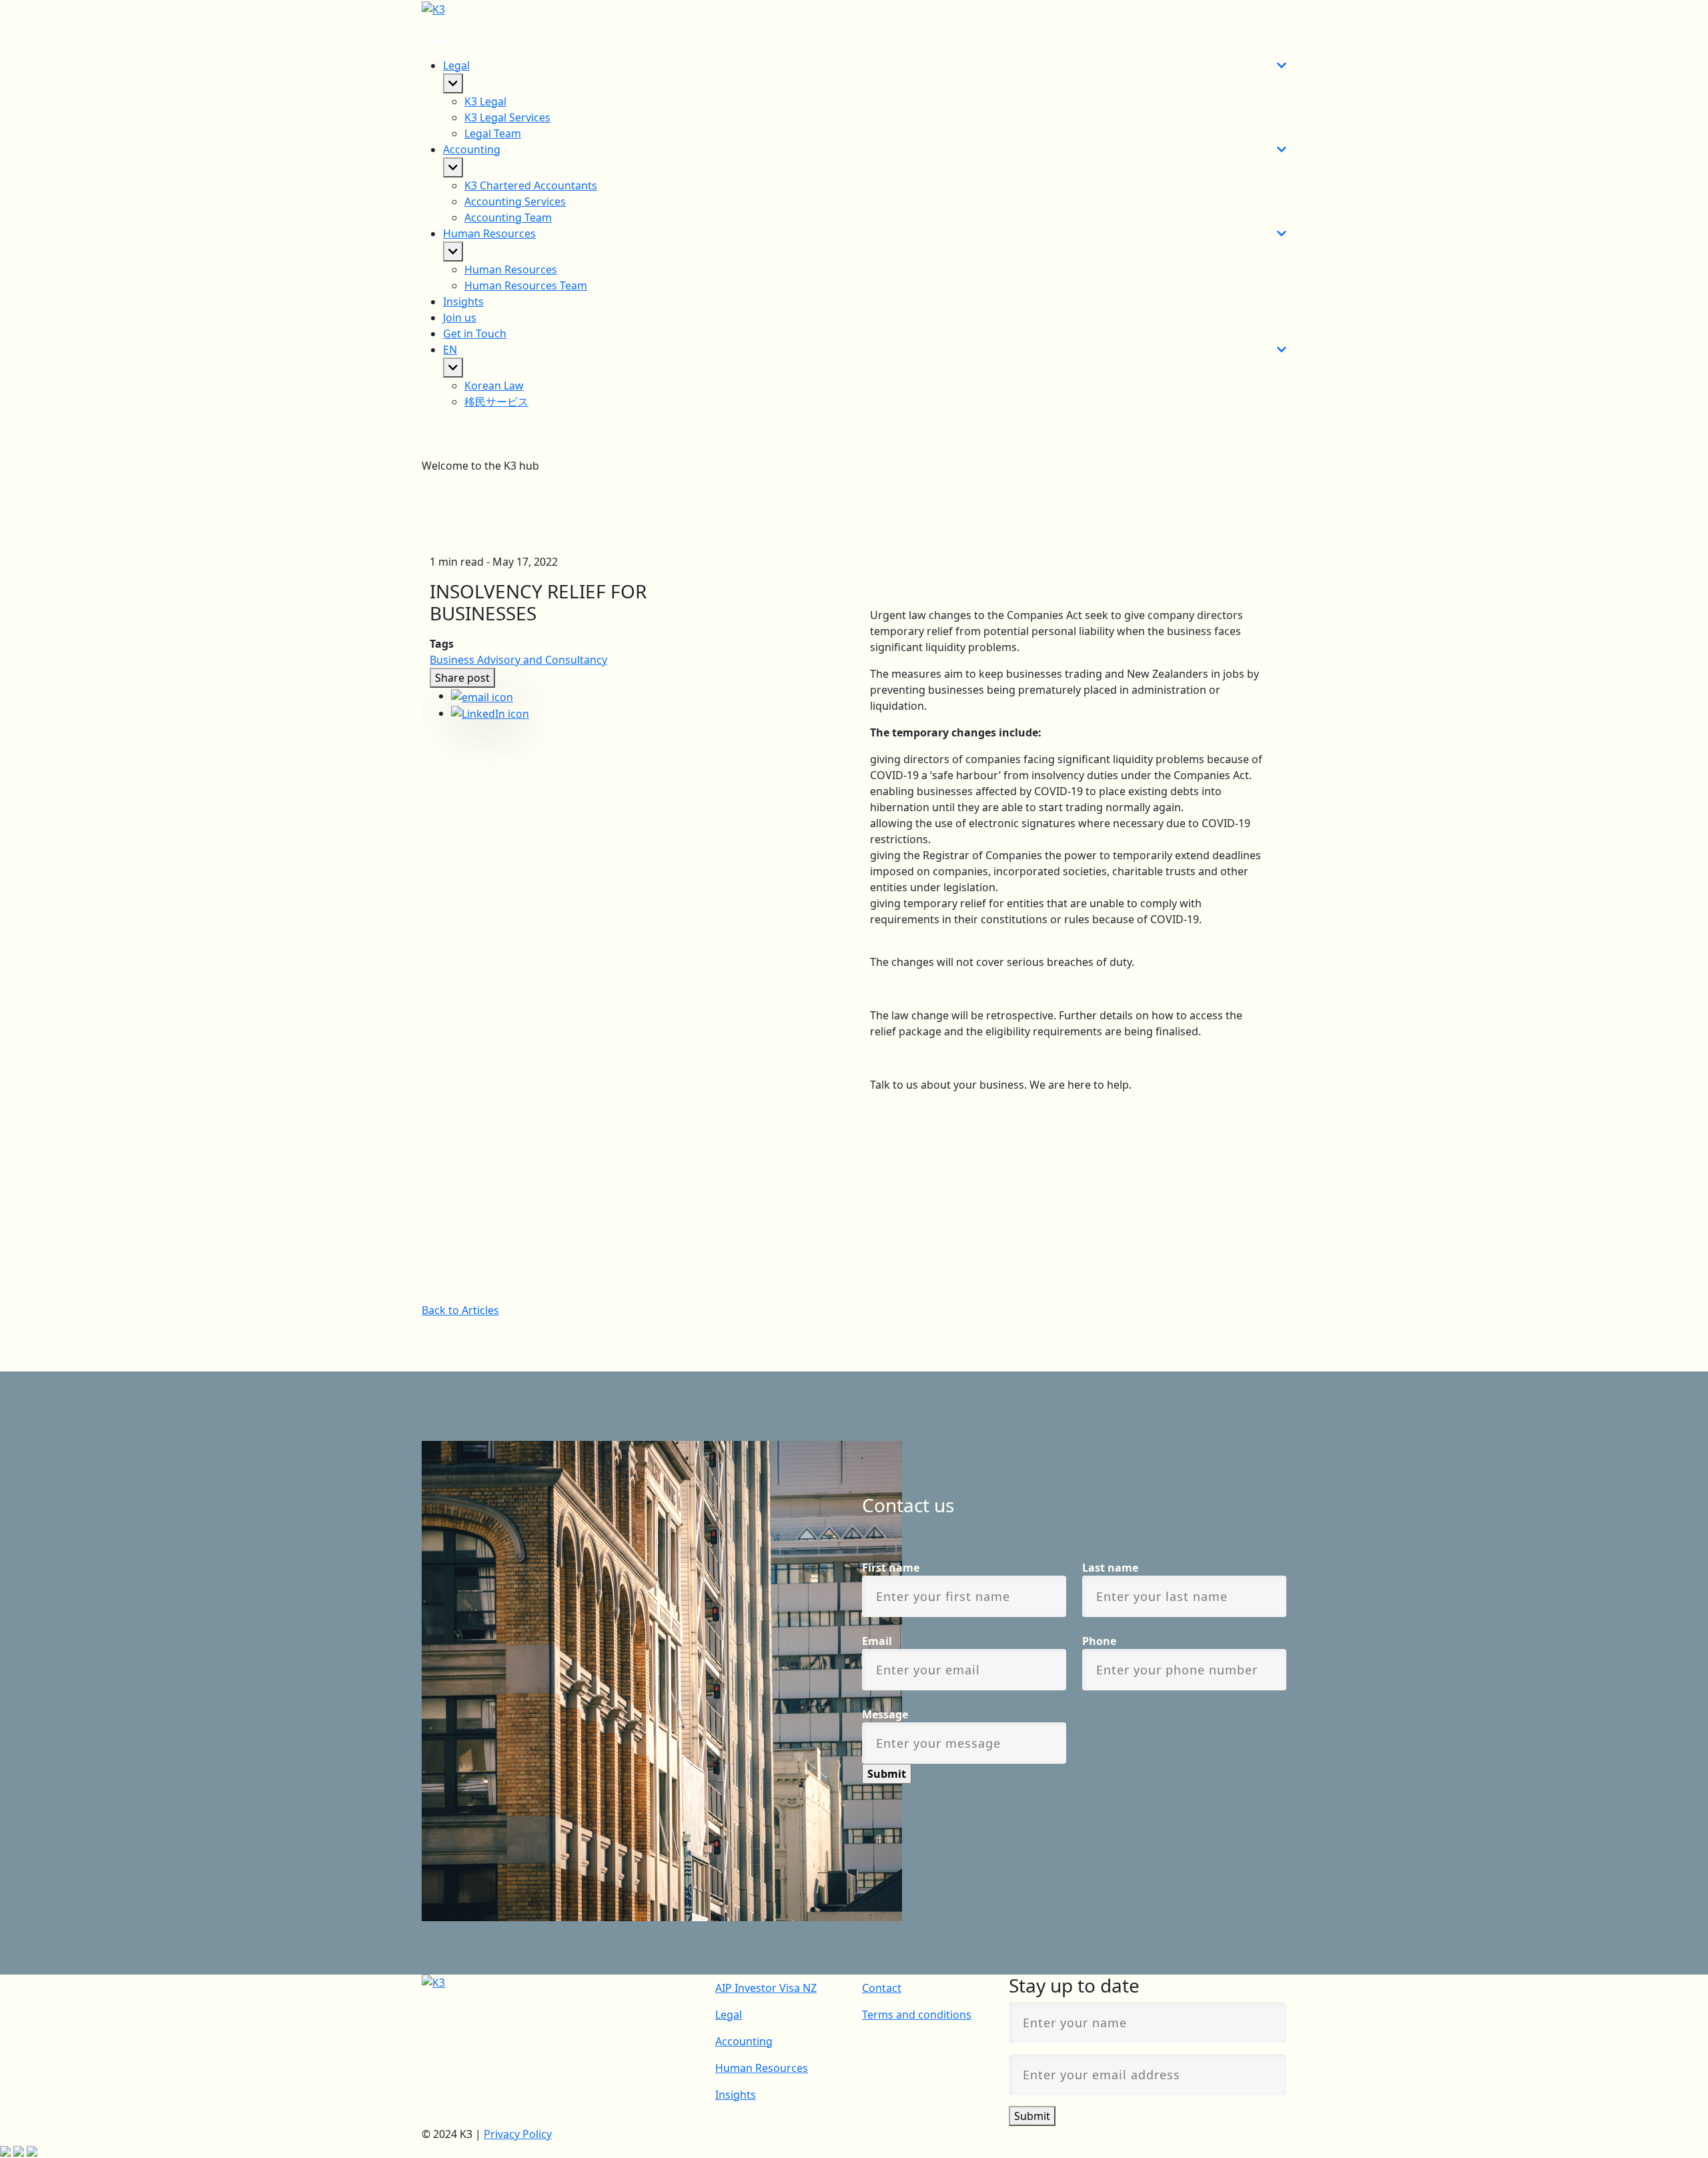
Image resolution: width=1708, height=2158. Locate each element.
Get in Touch (475, 334)
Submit (1032, 2116)
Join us (460, 318)
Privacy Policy (518, 2134)
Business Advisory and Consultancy (518, 660)
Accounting (744, 2041)
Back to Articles (460, 1310)
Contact (882, 1988)
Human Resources (762, 2068)
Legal (729, 2015)
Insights (463, 302)
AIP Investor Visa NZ (766, 1988)
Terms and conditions (917, 2015)
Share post (462, 678)
